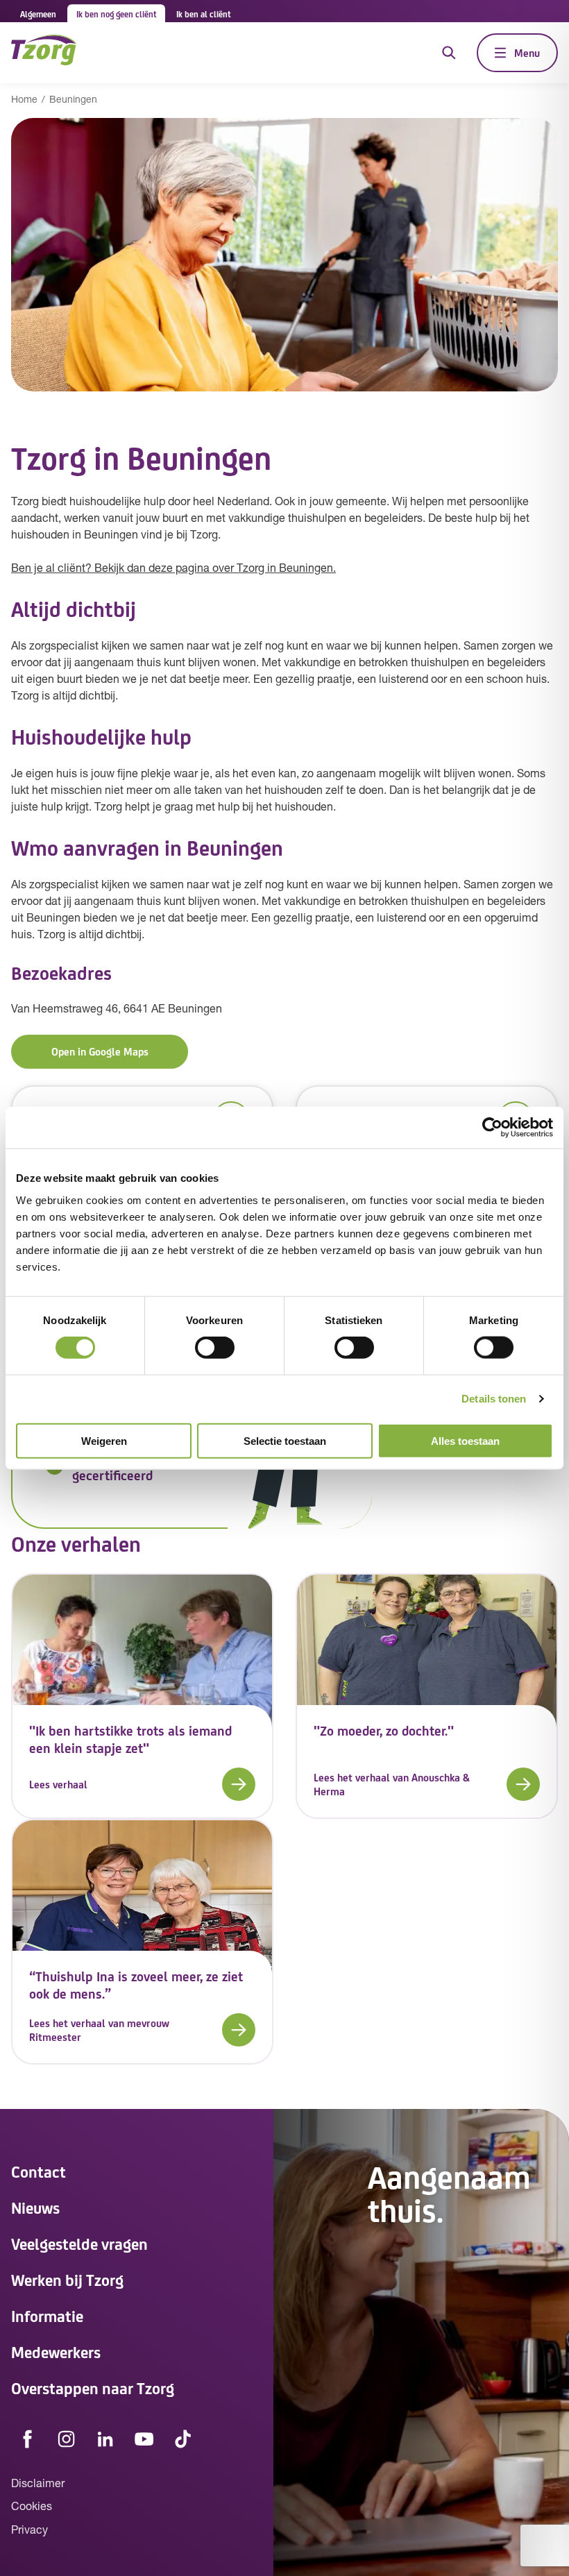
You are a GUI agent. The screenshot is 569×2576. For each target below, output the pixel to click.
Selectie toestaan (285, 1440)
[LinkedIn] (105, 2439)
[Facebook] (28, 2439)
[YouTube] (144, 2439)
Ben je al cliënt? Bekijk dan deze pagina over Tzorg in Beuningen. (173, 569)
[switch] (215, 1348)
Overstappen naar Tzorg (93, 2388)
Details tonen (494, 1399)
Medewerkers (56, 2352)
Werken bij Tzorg (67, 2279)
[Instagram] (67, 2439)
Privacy (29, 2531)
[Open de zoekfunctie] (449, 53)
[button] (142, 1784)
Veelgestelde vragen (79, 2243)
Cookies (32, 2507)
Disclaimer (38, 2484)
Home (24, 100)
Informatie (47, 2315)
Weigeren (104, 1440)
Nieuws (35, 2207)
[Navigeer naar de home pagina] (44, 52)
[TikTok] (183, 2439)
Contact (39, 2171)
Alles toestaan (465, 1440)
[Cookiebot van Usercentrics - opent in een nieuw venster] (492, 1128)
